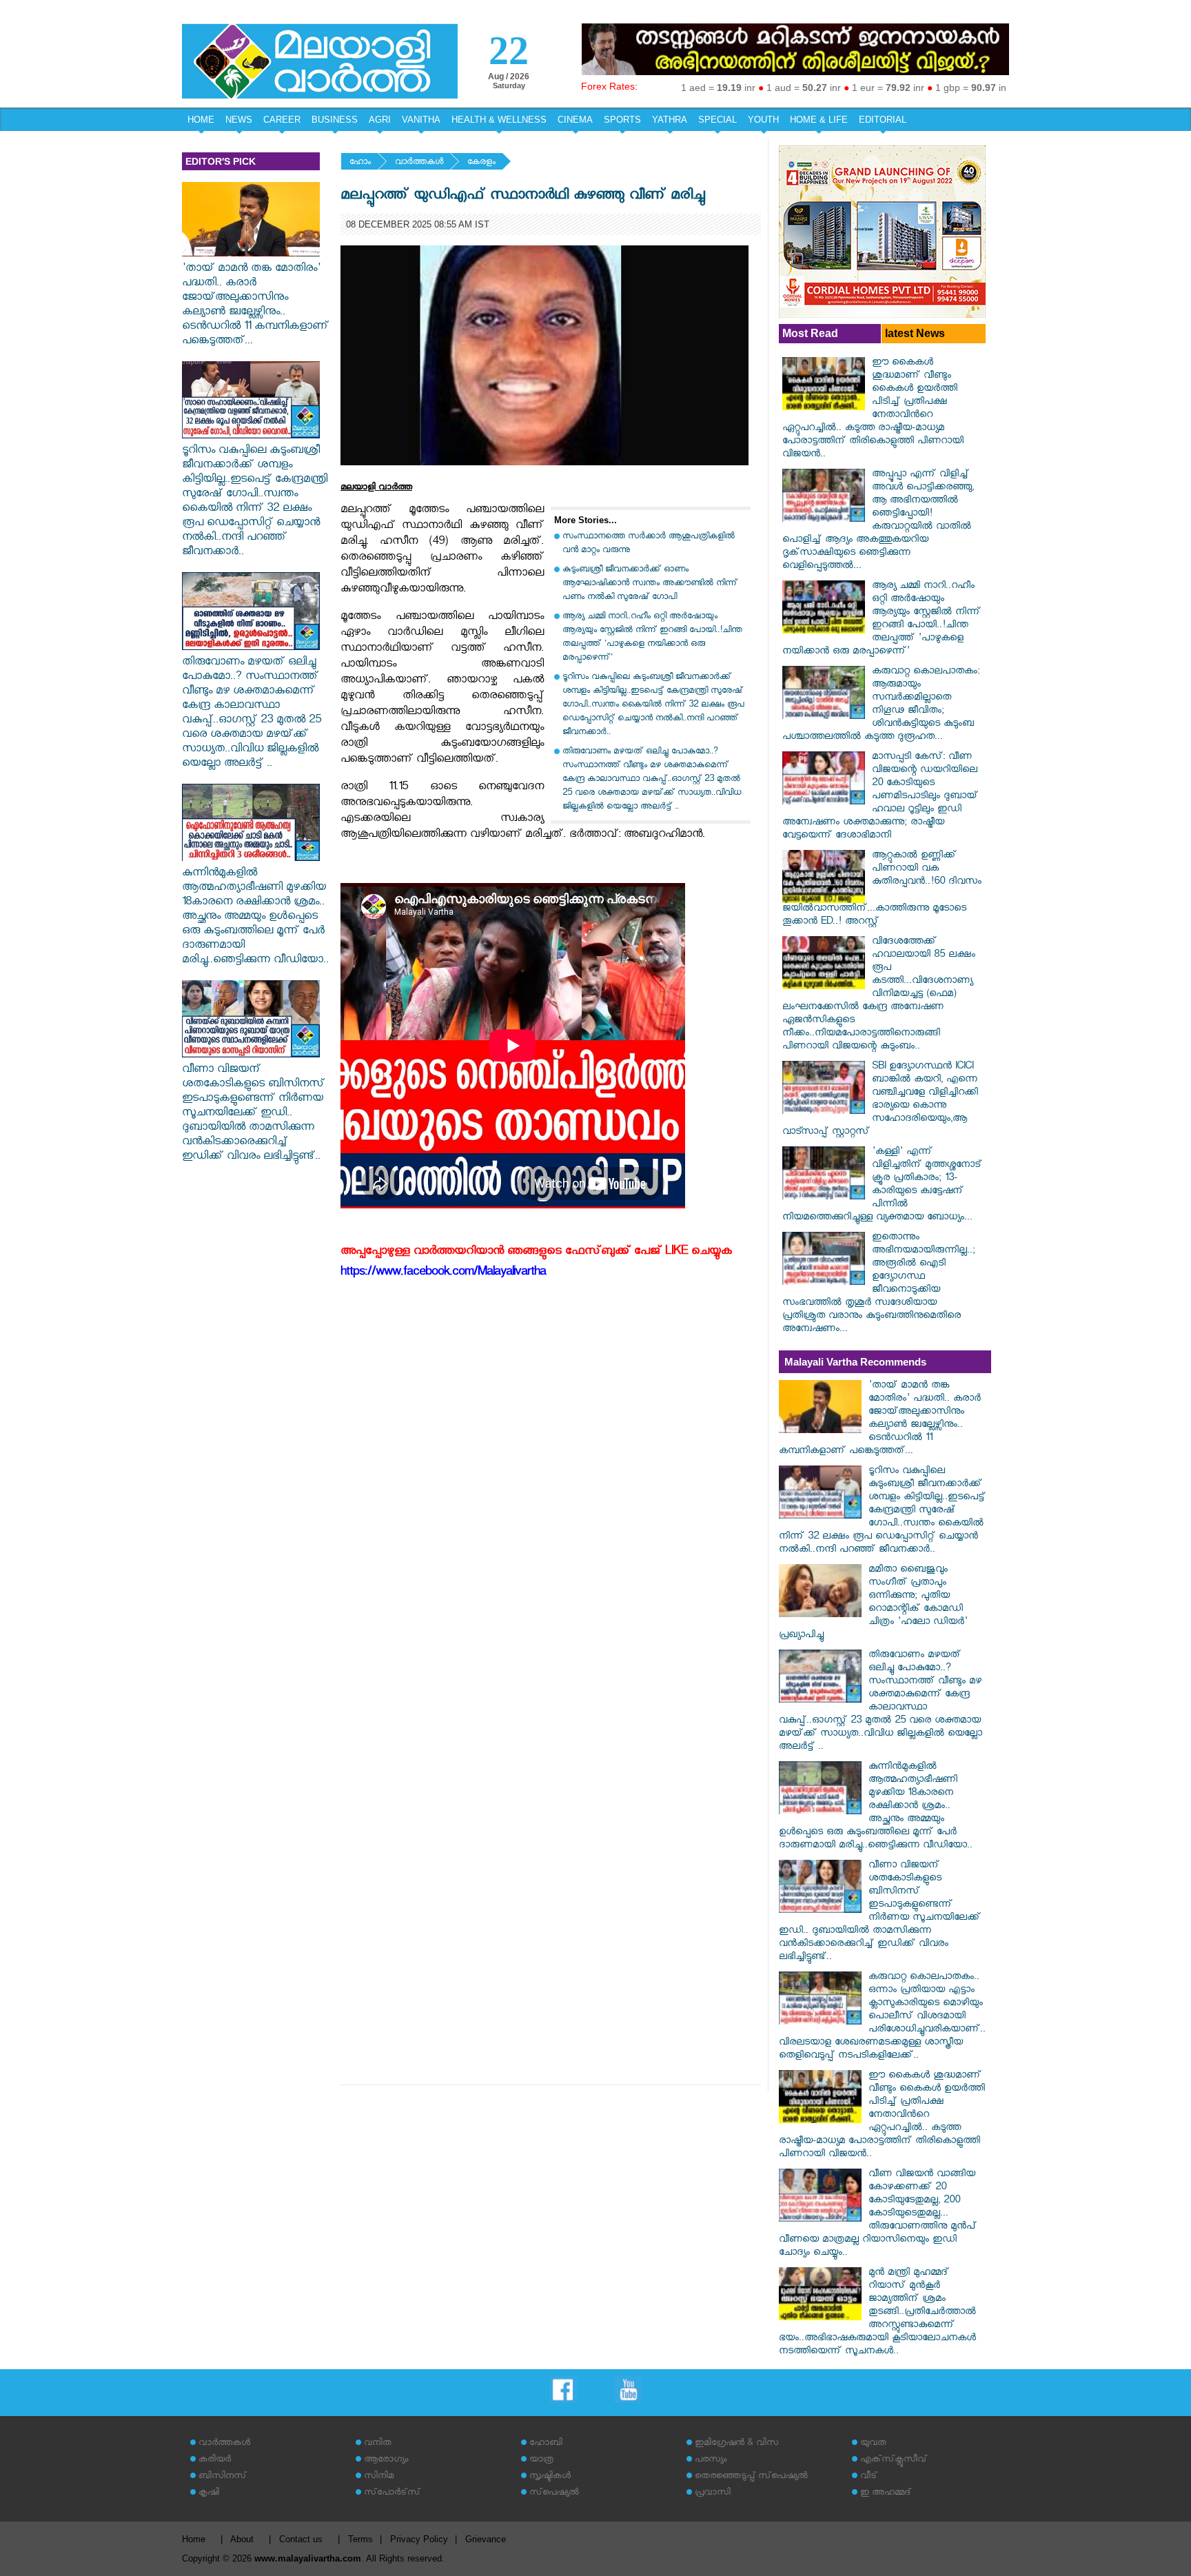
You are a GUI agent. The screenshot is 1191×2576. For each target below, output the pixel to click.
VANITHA (421, 120)
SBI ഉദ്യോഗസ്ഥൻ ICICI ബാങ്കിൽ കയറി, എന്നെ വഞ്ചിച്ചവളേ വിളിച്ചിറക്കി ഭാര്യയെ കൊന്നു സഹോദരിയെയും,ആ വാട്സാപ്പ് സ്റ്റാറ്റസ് (880, 1100)
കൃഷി (209, 2494)
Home (194, 2539)
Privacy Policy (419, 2539)
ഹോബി (546, 2444)
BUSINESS (335, 120)
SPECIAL (717, 120)
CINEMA (575, 120)
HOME (201, 120)
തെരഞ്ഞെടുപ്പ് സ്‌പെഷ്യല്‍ (751, 2477)
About (242, 2539)
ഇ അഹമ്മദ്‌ (886, 2494)
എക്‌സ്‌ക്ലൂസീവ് (894, 2461)
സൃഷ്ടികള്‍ (550, 2477)
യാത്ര (541, 2461)
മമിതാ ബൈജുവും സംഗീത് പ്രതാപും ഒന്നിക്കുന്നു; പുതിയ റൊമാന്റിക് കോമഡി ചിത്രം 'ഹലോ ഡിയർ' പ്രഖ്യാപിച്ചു (873, 1603)
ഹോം (360, 163)
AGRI (380, 120)
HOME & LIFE (819, 120)
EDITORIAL (883, 120)
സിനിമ (379, 2477)
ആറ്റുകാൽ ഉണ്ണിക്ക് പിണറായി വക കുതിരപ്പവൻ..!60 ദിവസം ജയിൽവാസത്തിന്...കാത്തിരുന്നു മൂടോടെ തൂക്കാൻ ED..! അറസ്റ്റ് (882, 890)
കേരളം (481, 163)
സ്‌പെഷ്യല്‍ (554, 2494)
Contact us (301, 2539)
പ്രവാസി (713, 2494)
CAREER (282, 120)
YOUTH (763, 120)
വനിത (378, 2444)
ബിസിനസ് (223, 2477)
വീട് (869, 2477)
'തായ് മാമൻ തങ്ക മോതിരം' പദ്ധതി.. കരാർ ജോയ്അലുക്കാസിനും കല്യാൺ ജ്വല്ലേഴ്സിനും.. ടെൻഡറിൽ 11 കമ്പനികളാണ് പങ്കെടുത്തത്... (255, 306)
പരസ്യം (711, 2461)
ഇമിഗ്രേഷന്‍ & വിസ (736, 2444)
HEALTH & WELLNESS (499, 120)
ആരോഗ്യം (386, 2461)
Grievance (486, 2539)
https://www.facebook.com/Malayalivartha (443, 1274)
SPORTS (622, 120)
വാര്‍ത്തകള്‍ (419, 163)
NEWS (239, 120)
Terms (360, 2539)
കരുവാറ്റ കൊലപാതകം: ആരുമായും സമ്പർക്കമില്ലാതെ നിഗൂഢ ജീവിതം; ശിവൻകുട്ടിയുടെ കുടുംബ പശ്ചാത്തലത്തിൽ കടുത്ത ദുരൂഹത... (881, 705)
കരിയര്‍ (215, 2461)
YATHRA (670, 120)
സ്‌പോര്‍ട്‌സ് (392, 2494)
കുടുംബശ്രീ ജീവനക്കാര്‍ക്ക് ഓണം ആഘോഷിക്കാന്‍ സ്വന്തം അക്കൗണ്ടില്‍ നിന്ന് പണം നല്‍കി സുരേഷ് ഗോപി (650, 584)
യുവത (873, 2444)
